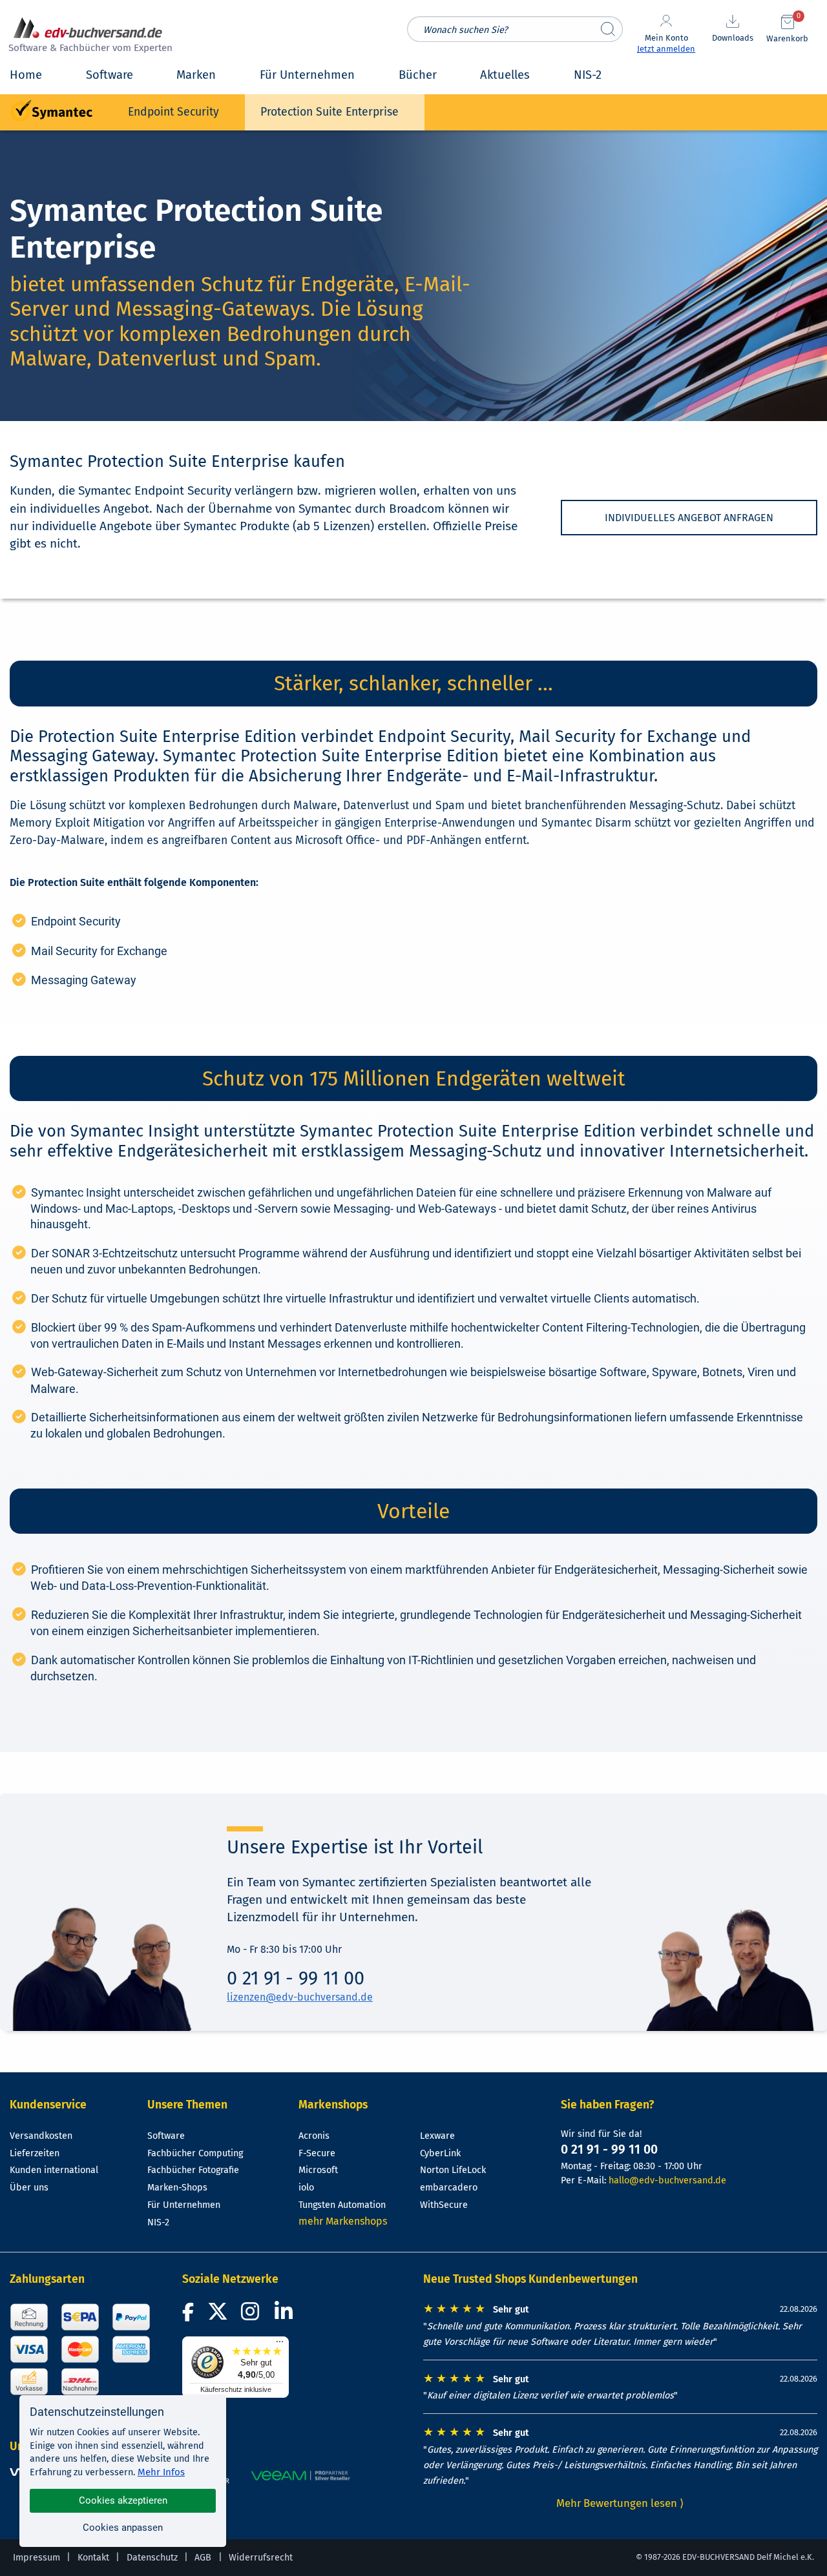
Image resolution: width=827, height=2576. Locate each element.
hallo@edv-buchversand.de (667, 2180)
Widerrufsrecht (261, 2558)
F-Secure (317, 2153)
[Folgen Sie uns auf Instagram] (253, 2315)
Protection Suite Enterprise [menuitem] (330, 112)
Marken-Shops (177, 2188)
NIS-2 (158, 2222)
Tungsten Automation (342, 2205)
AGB (203, 2558)
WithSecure (444, 2205)
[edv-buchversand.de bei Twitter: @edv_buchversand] (218, 2315)
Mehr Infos (161, 2472)
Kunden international (54, 2170)
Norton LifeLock (453, 2170)
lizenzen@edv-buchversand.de (300, 1997)
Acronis (314, 2136)
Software (166, 2136)
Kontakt (93, 2558)
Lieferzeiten (35, 2153)
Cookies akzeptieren (123, 2500)
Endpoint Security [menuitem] (173, 112)
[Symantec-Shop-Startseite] (51, 111)
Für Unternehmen (184, 2205)
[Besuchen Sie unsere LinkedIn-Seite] (286, 2315)
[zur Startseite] (89, 36)
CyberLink (440, 2153)
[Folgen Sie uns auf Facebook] (190, 2315)
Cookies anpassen (123, 2528)
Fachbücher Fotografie (193, 2170)
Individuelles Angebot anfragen (689, 518)
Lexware (437, 2136)
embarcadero (449, 2188)
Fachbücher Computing (195, 2153)
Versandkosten (41, 2136)
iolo (306, 2188)
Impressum (37, 2558)
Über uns (29, 2188)
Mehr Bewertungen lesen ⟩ (620, 2503)
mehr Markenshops (343, 2221)
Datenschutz (152, 2558)
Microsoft (318, 2170)
